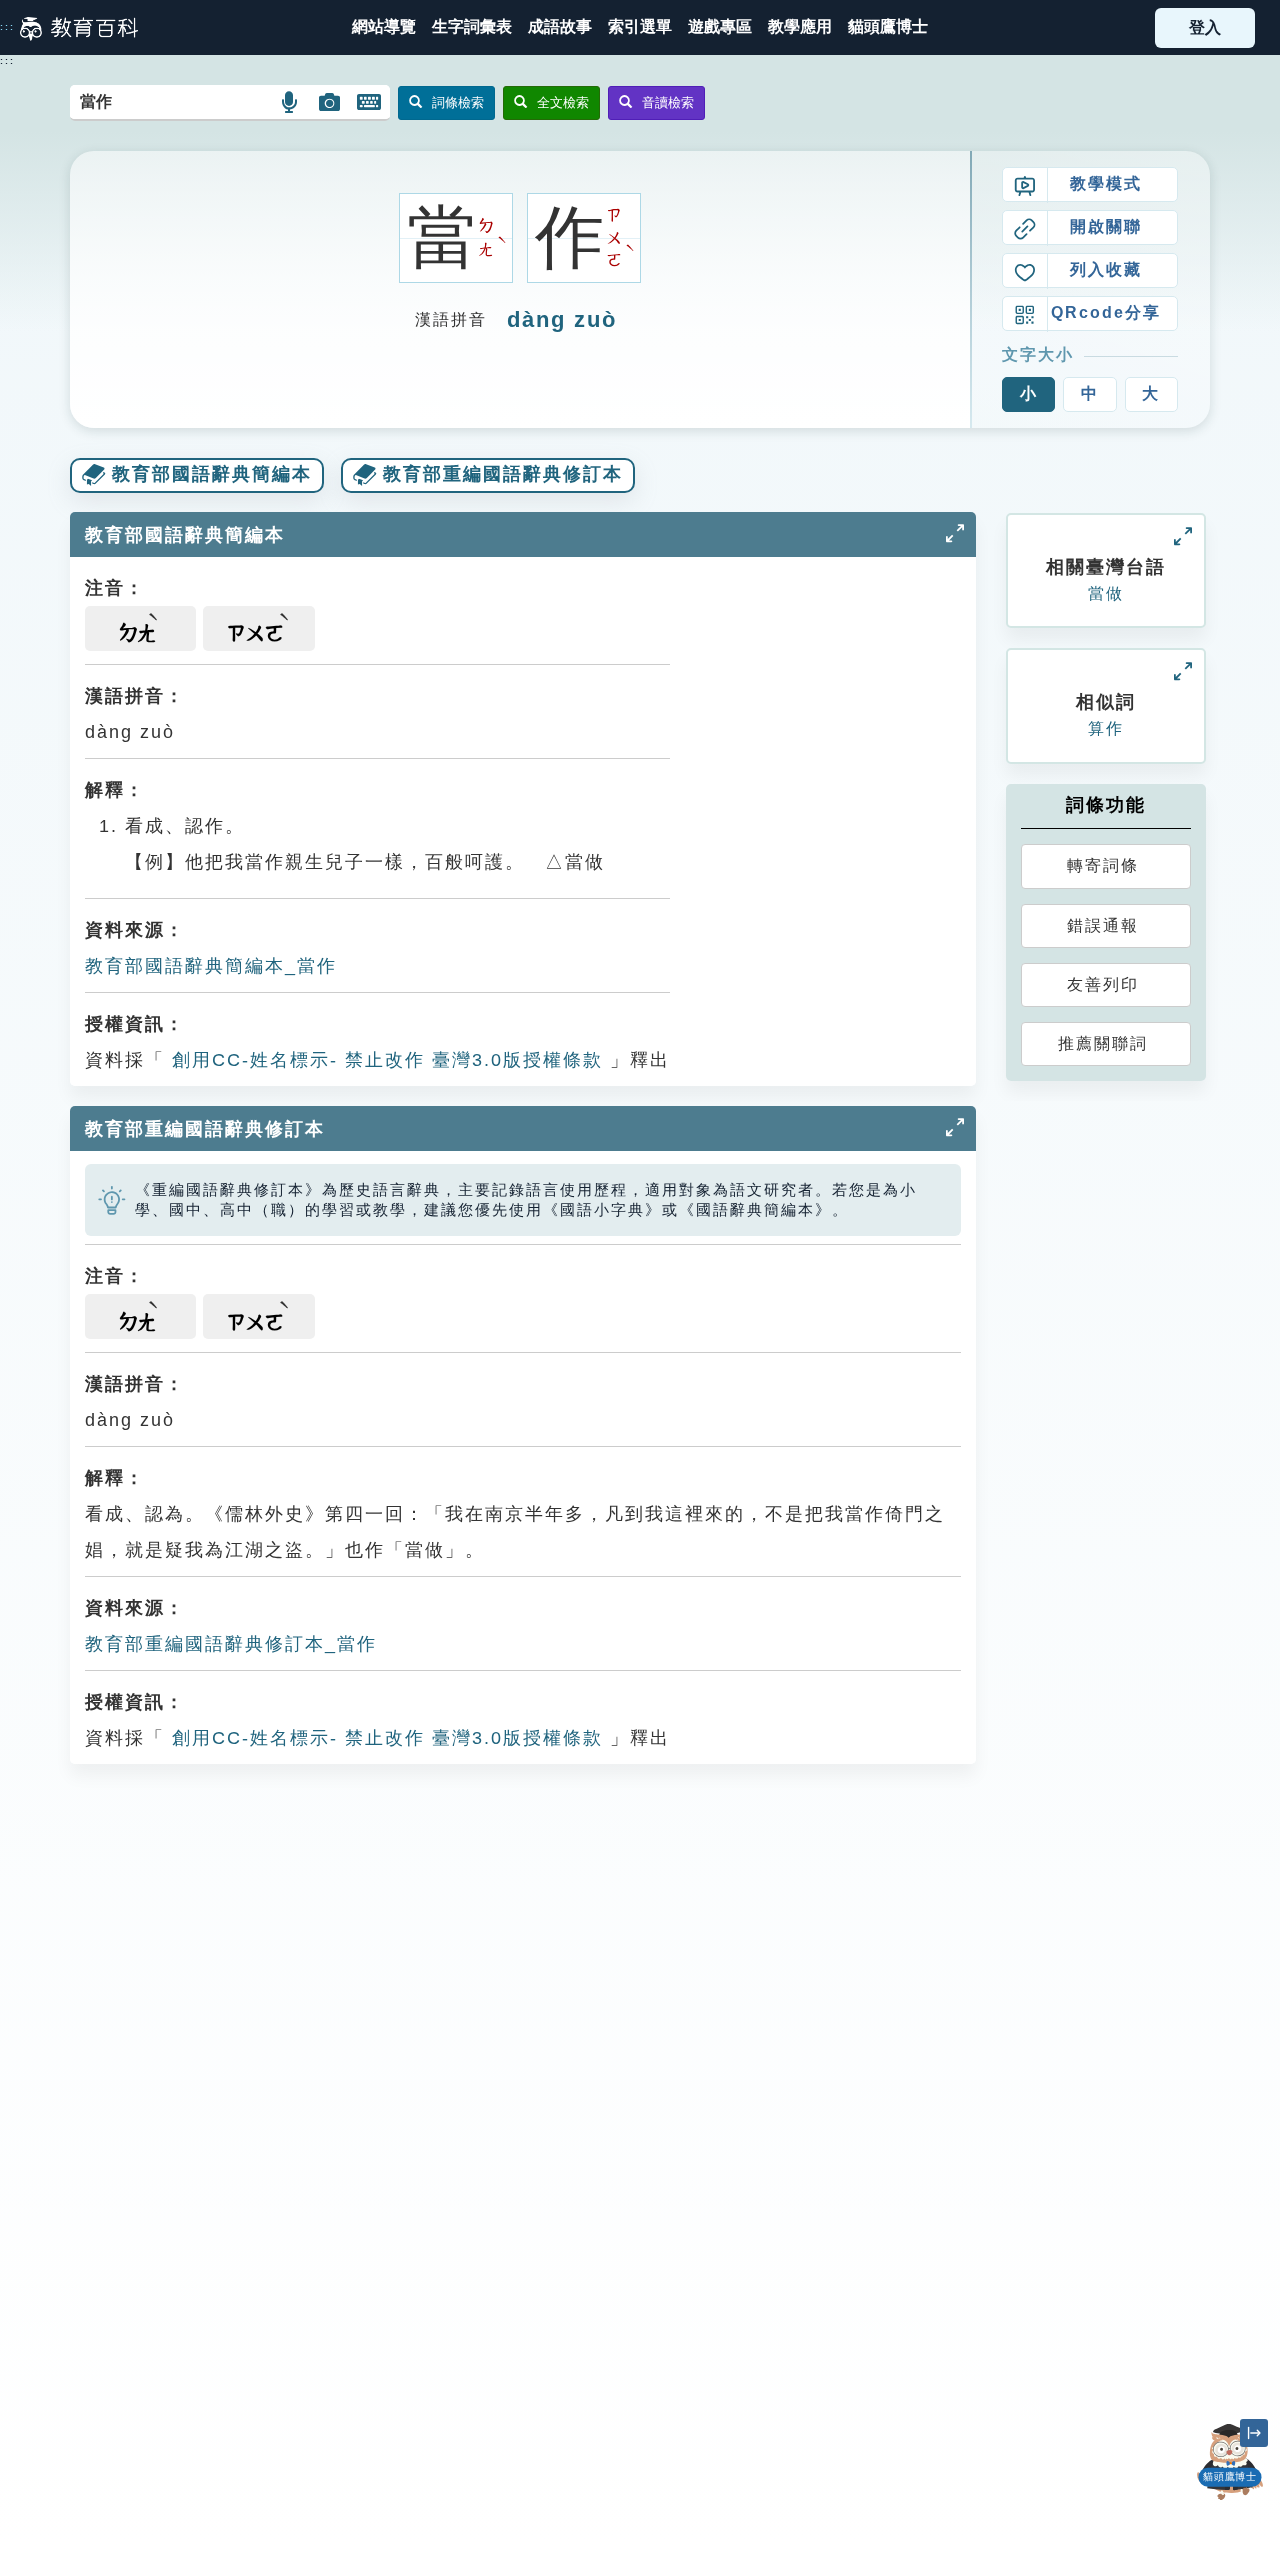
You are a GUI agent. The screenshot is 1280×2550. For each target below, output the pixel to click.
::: (7, 27)
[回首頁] (79, 28)
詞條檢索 (458, 102)
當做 (1106, 593)
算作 (1106, 728)
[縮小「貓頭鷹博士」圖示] (1254, 2433)
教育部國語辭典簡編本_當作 (211, 966)
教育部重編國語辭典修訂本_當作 (231, 1644)
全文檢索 (563, 102)
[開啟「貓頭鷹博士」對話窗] (1230, 2462)
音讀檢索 (668, 102)
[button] (640, 27)
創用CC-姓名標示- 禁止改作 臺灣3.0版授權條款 (384, 1060)
